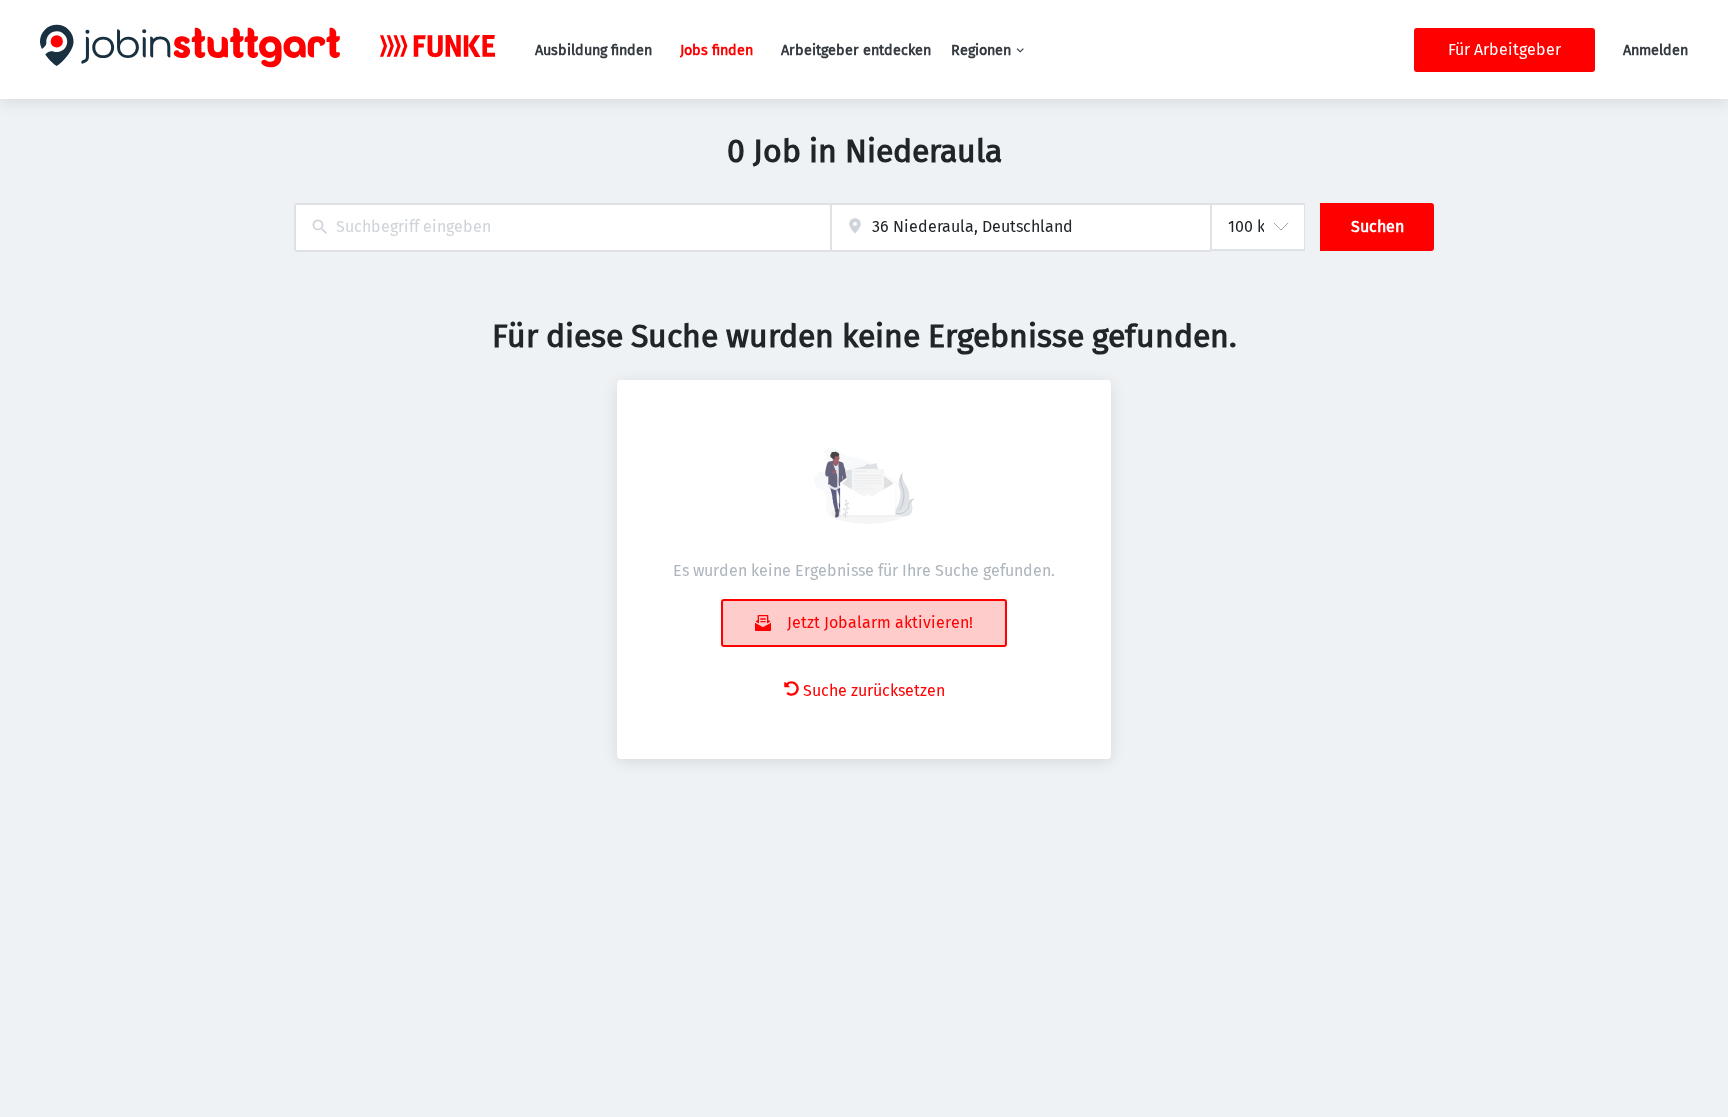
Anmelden (1655, 50)
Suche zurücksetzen (874, 690)
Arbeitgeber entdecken (856, 50)
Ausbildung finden (593, 50)
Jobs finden (716, 50)
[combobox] (562, 227)
